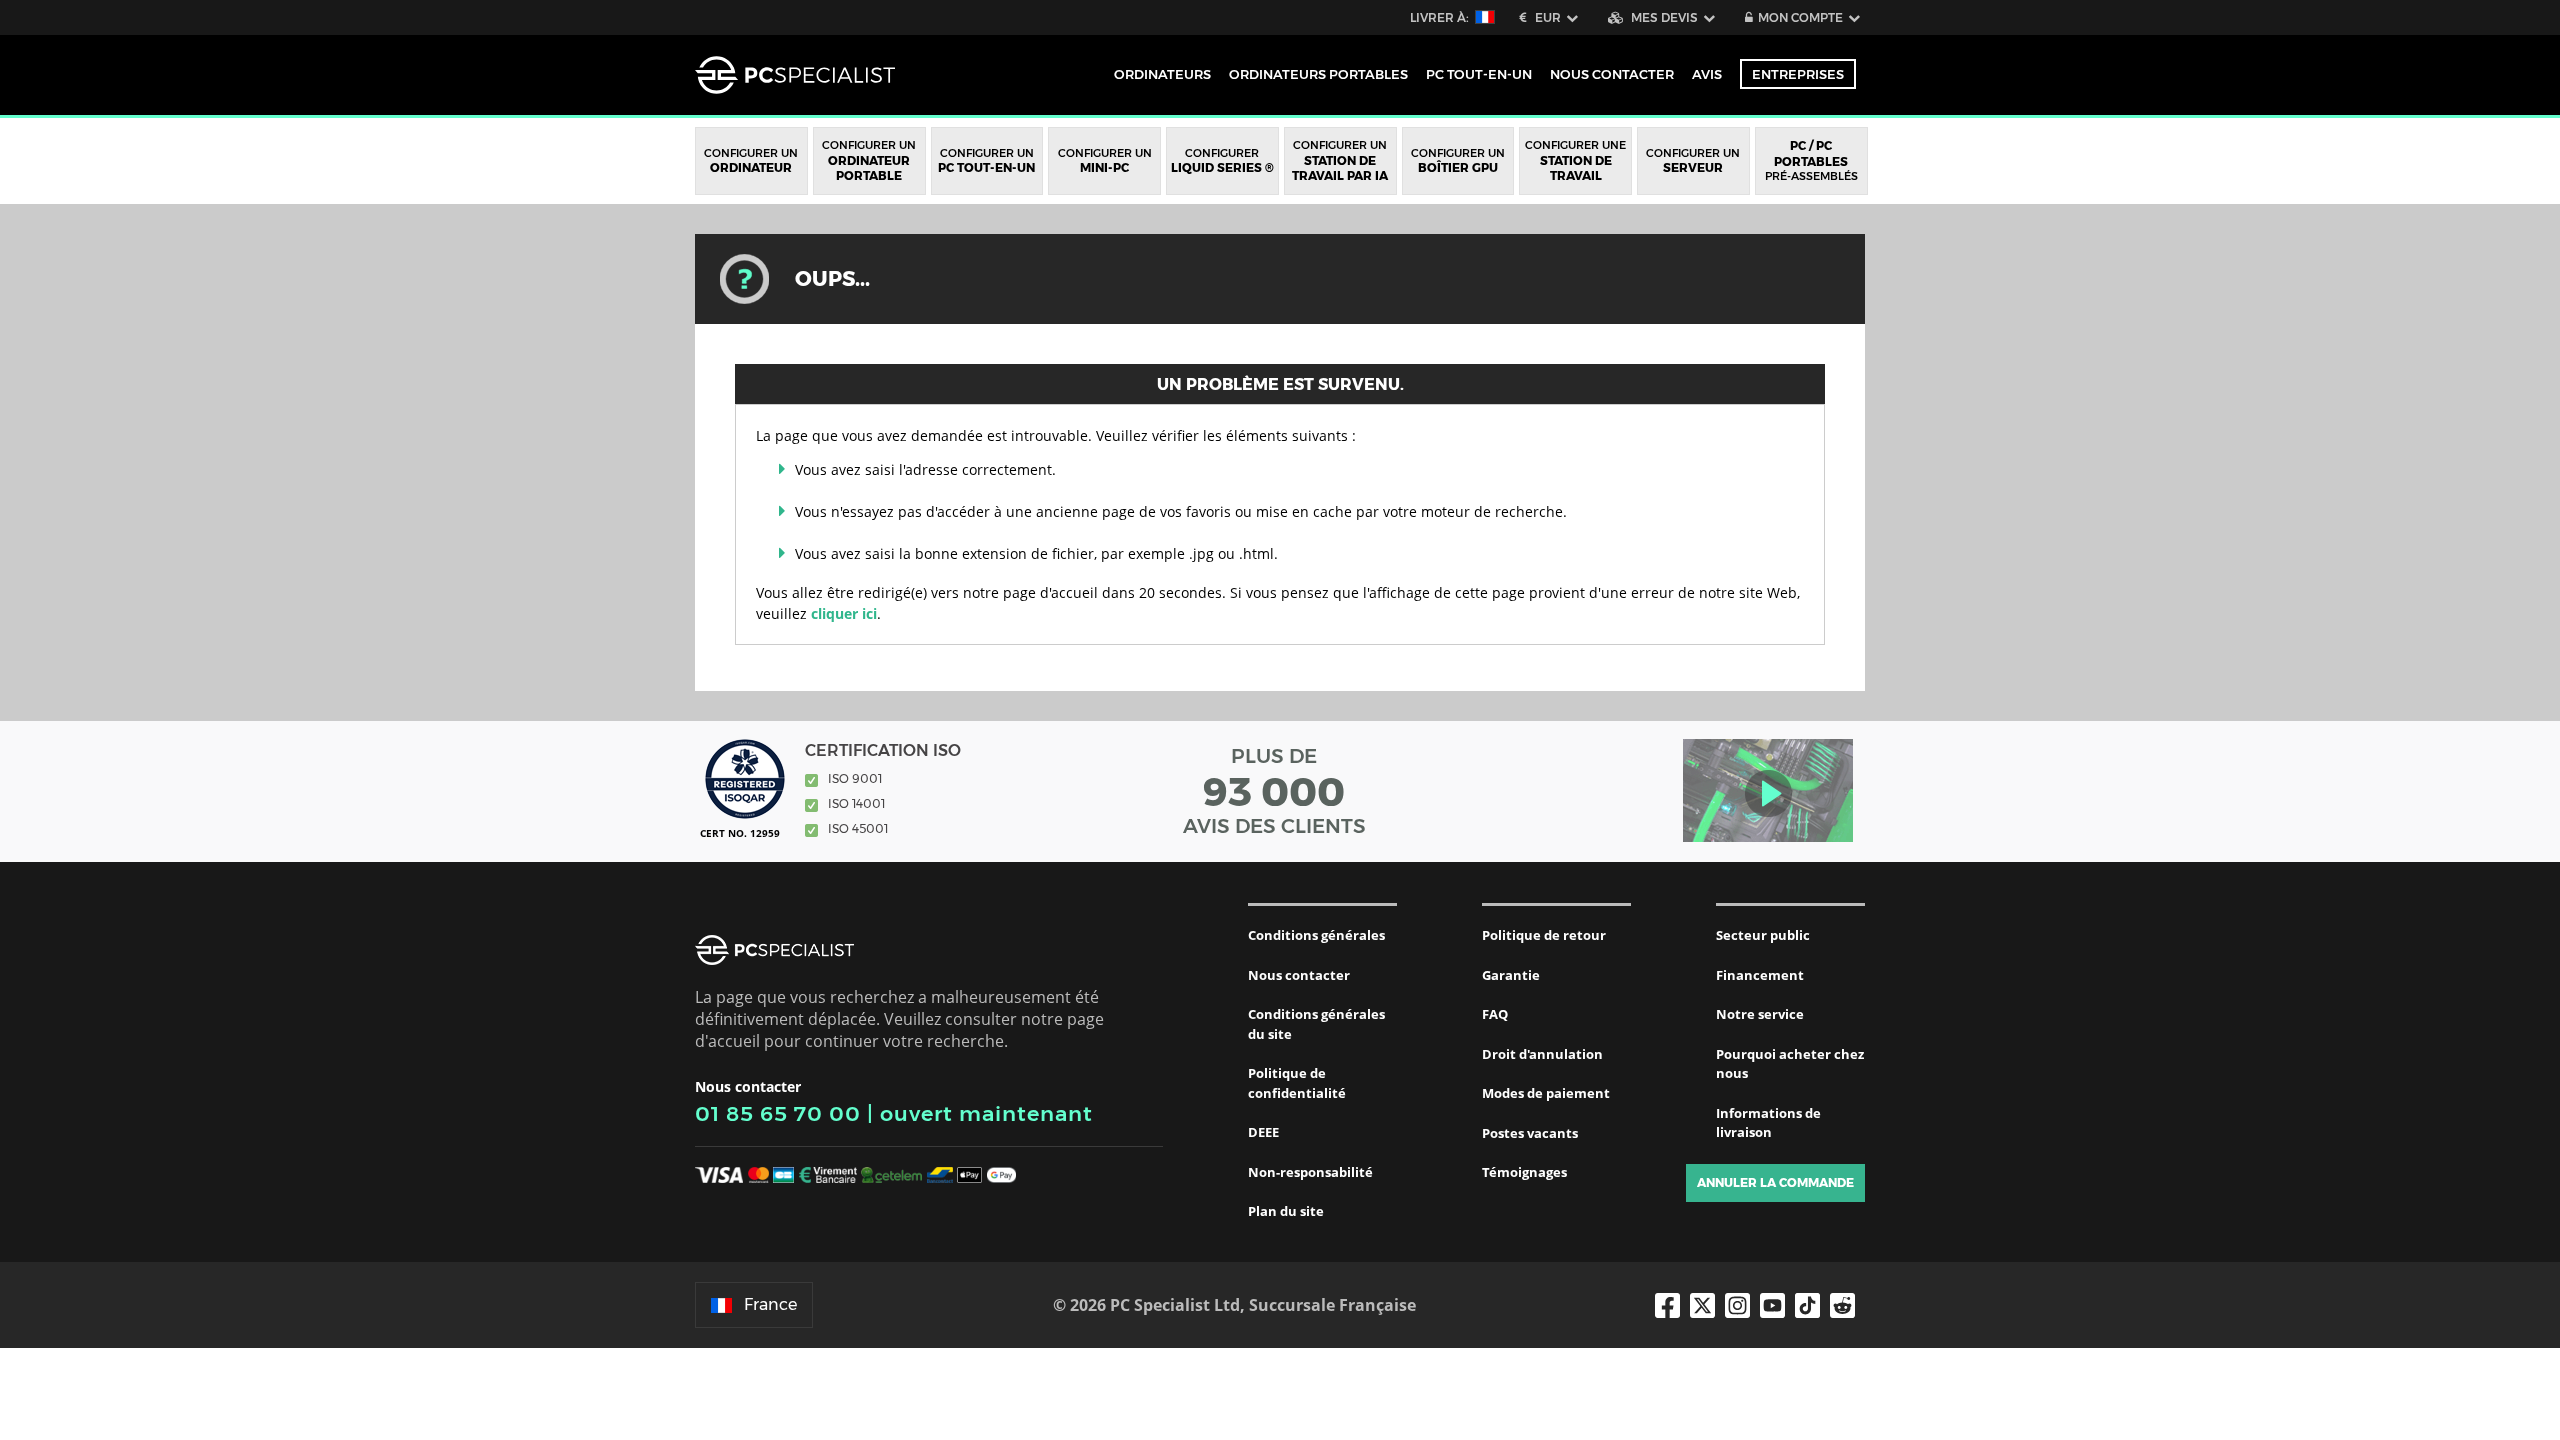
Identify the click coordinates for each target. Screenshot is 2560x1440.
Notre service (1760, 1014)
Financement (1760, 975)
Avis (1707, 74)
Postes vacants (1530, 1133)
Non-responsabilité (1310, 1172)
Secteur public (1763, 935)
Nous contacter (1299, 975)
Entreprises (1798, 74)
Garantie (1511, 975)
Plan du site (1286, 1211)
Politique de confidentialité (1297, 1083)
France (770, 1304)
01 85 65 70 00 (778, 1113)
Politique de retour (1544, 935)
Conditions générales (1316, 935)
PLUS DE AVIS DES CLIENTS (1274, 791)
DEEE (1263, 1132)
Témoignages (1524, 1172)
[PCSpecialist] (795, 75)
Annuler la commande (1775, 1182)
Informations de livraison (1768, 1123)
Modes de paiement (1546, 1093)
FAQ (1495, 1014)
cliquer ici (844, 613)
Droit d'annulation (1542, 1054)
